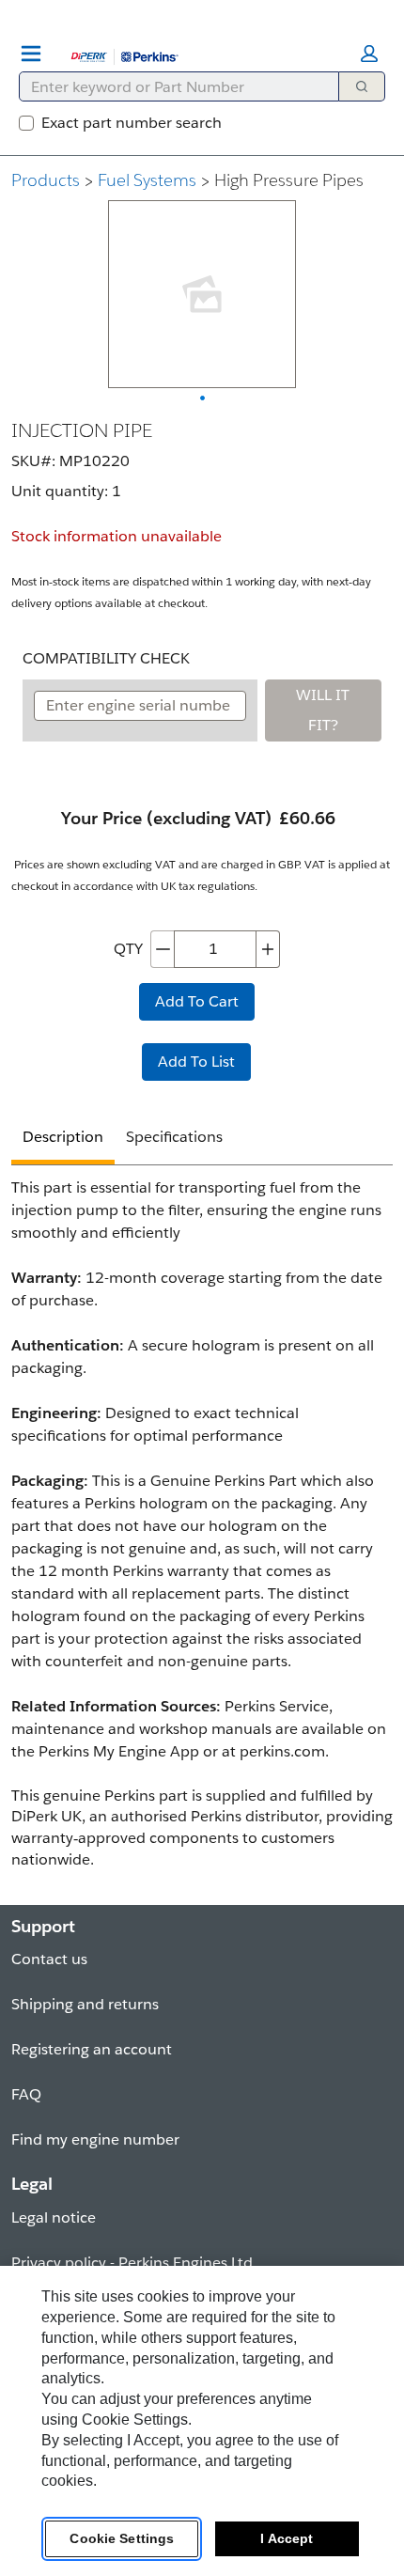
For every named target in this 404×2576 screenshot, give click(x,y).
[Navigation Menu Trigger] (31, 54)
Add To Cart (197, 1001)
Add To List (196, 1062)
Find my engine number (95, 2139)
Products (46, 180)
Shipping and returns (85, 2004)
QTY (128, 949)
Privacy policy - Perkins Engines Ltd (132, 2263)
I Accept (287, 2538)
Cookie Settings (122, 2538)
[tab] (63, 1140)
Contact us (49, 1959)
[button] (369, 54)
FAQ (26, 2094)
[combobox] (171, 86)
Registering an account (92, 2049)
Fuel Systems (147, 180)
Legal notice (54, 2217)
